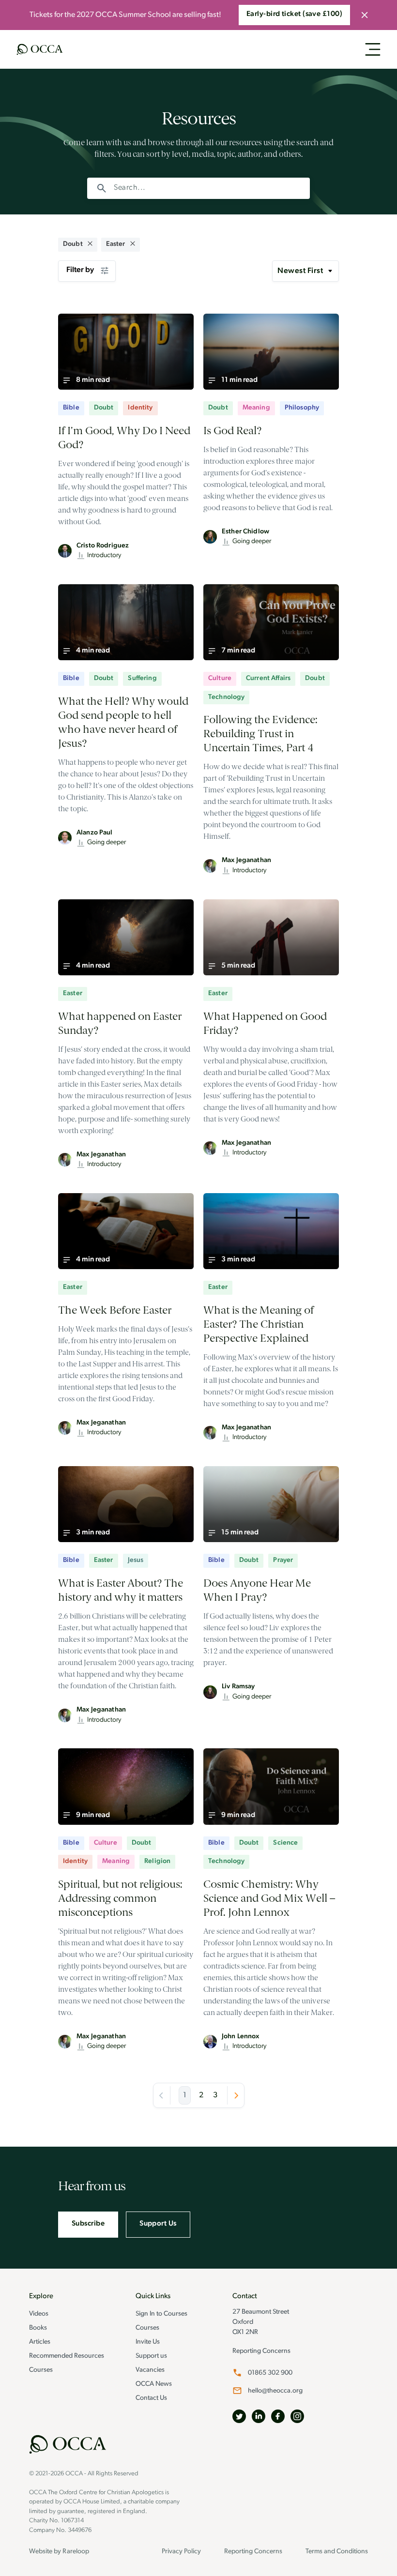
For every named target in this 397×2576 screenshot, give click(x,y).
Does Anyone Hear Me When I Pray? (257, 1590)
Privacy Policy (181, 2552)
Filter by (80, 270)
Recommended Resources (67, 2356)
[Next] (236, 2095)
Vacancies (150, 2370)
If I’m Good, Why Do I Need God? (124, 438)
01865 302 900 (270, 2373)
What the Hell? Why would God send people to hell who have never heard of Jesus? (123, 722)
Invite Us (148, 2342)
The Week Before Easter (115, 1310)
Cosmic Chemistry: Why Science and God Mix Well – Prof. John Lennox (269, 1898)
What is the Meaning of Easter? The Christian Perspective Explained (259, 1324)
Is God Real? (234, 431)
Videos (39, 2314)
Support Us (158, 2224)
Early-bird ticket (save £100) (294, 14)
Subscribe (88, 2224)
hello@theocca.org (275, 2391)
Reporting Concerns (261, 2351)
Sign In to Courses (161, 2314)
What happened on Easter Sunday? (120, 1023)
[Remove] (90, 245)
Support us (151, 2356)
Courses (41, 2370)
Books (38, 2328)
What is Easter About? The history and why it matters (121, 1590)
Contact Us (151, 2398)
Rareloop (76, 2552)
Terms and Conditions (337, 2552)
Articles (40, 2342)
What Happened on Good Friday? (265, 1023)
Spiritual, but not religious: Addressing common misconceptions (120, 1898)
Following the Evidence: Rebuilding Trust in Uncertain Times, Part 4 (260, 734)
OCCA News (154, 2384)
